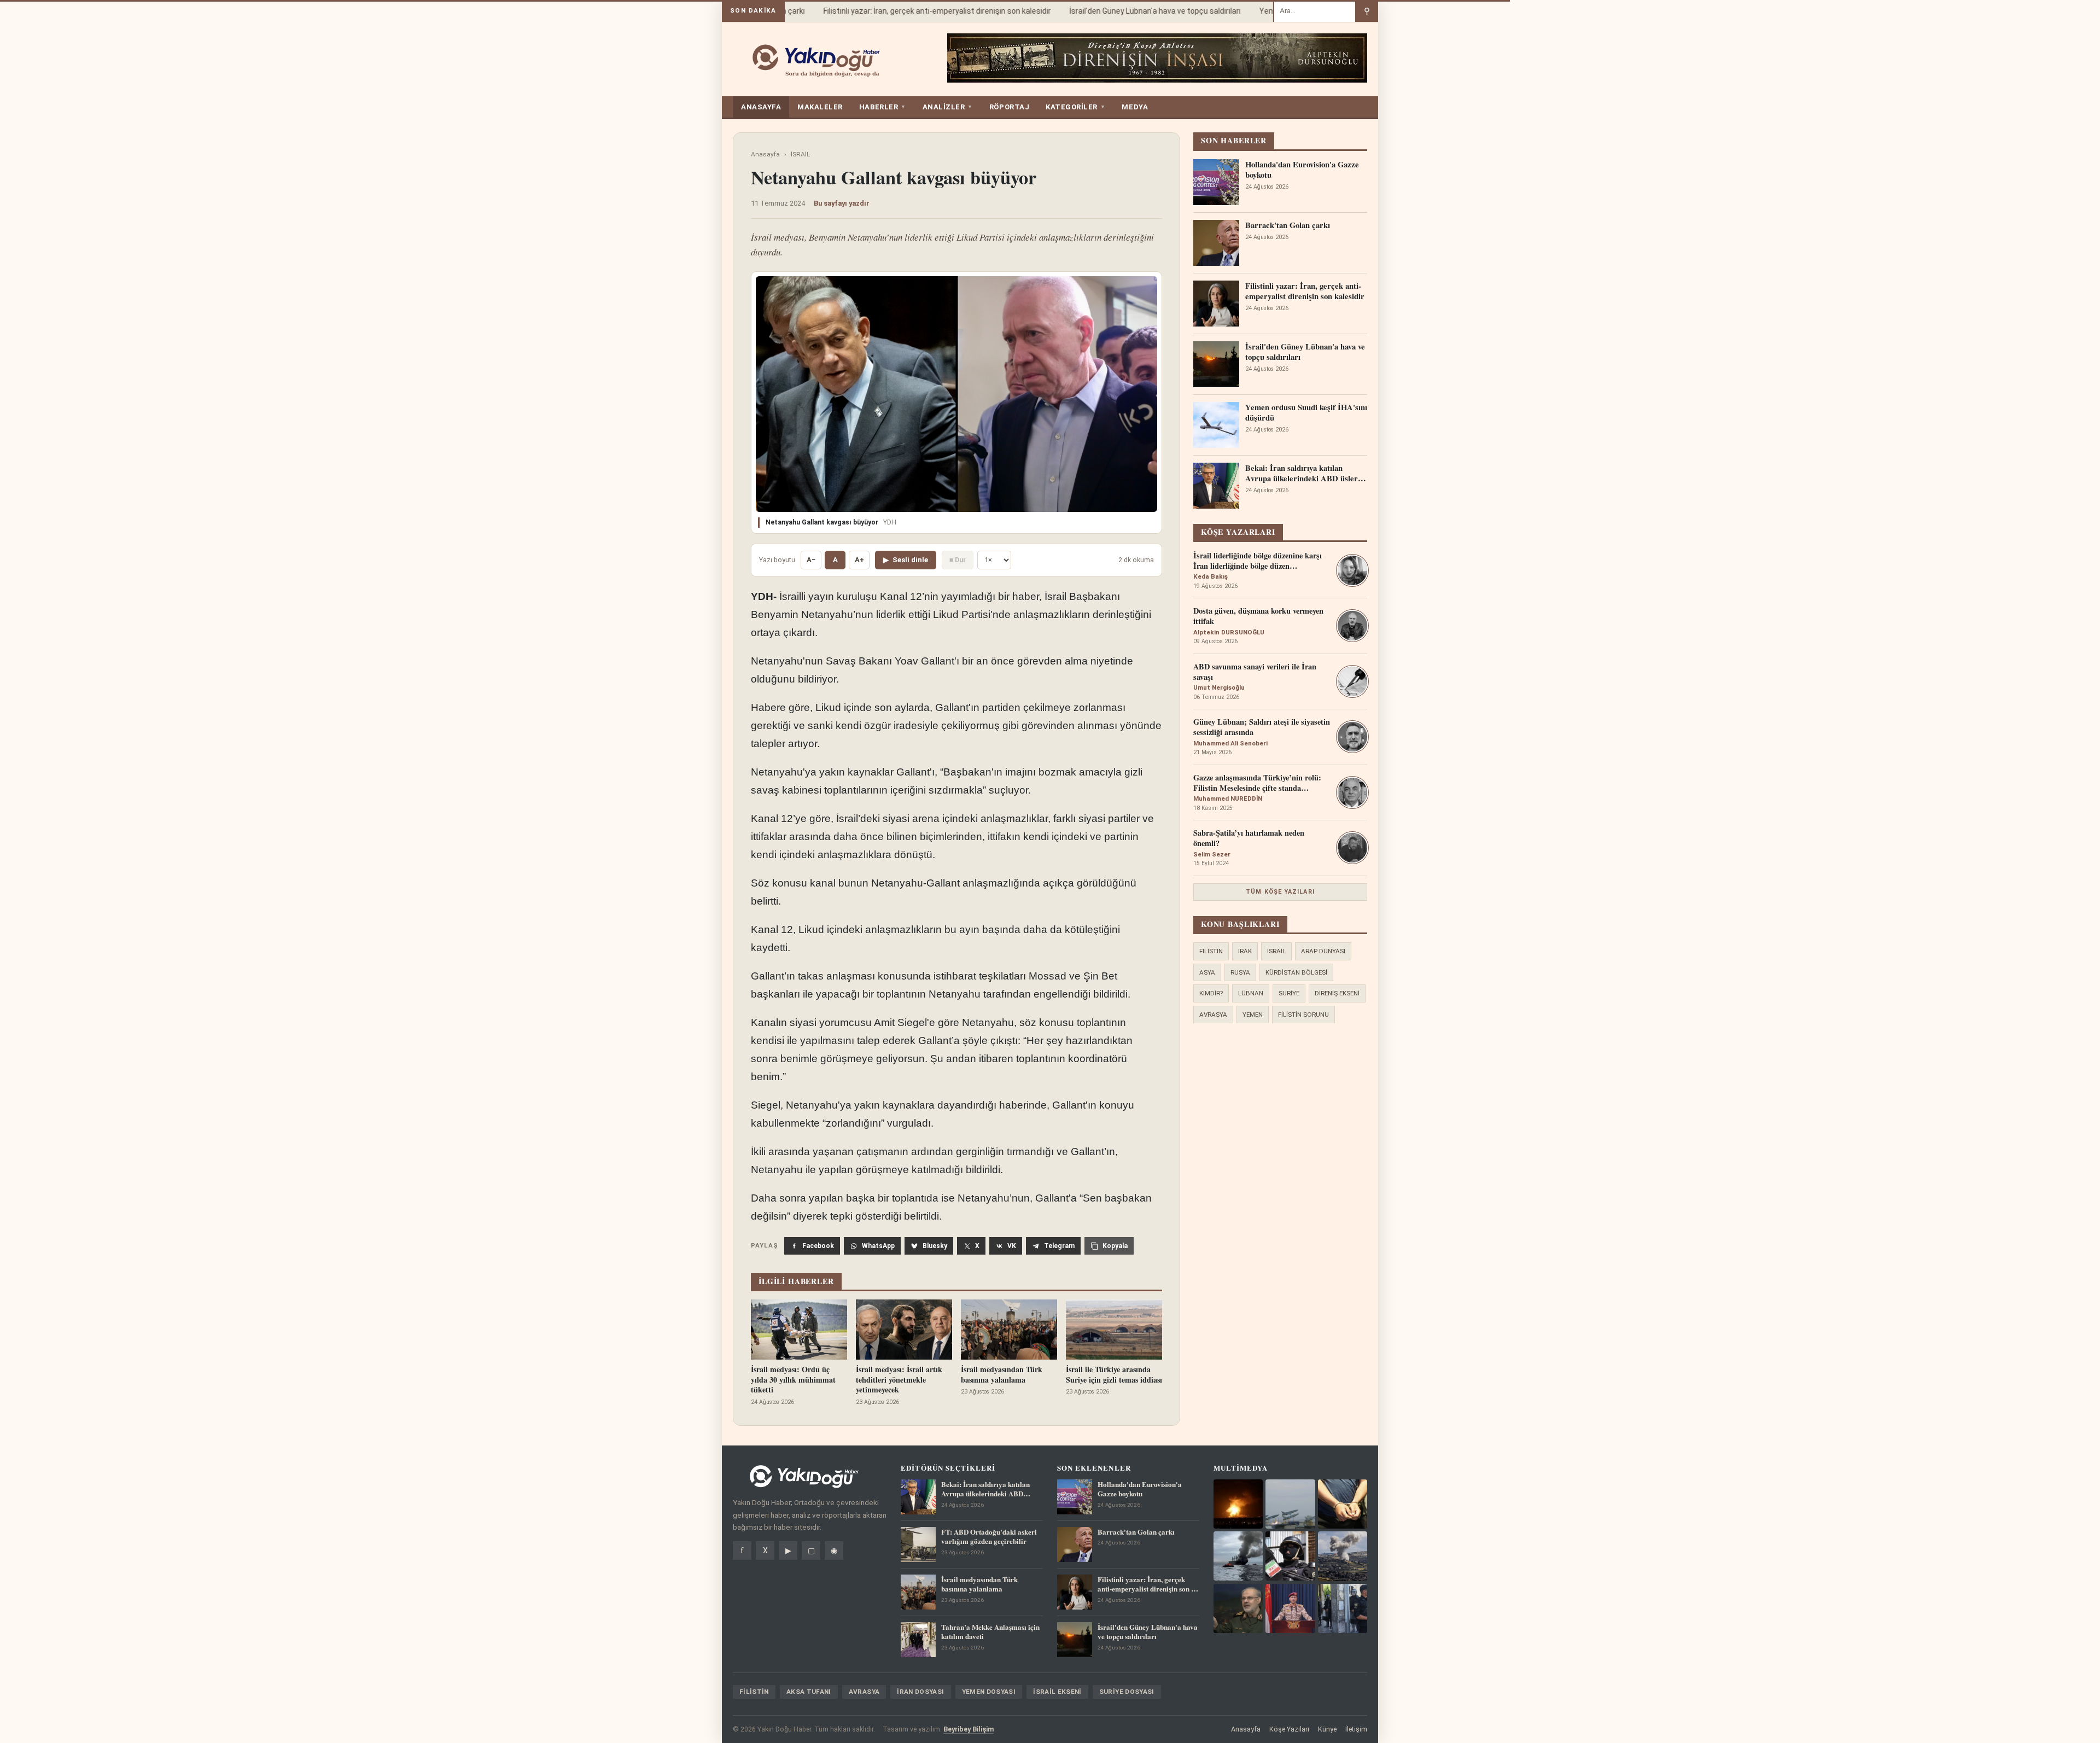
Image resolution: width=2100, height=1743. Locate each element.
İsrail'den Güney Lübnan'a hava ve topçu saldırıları (1129, 11)
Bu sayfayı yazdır (842, 203)
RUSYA (1240, 972)
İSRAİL (800, 154)
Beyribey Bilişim (969, 1729)
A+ (859, 560)
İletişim (1356, 1729)
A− (811, 560)
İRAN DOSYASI (920, 1692)
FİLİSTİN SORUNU (1303, 1015)
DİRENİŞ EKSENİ (1337, 993)
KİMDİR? (1211, 993)
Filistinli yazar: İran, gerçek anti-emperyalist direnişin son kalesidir (911, 11)
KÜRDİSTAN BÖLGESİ (1296, 972)
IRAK (1245, 951)
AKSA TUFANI (809, 1692)
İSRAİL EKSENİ (1057, 1692)
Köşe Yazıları (1289, 1729)
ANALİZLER (948, 107)
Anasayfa (765, 154)
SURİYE (1289, 993)
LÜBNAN (1251, 993)
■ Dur (958, 560)
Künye (1327, 1729)
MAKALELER (820, 107)
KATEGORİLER (1075, 107)
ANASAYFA (761, 107)
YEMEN (1253, 1015)
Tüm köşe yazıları (1280, 892)
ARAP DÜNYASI (1323, 951)
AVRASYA (1213, 1015)
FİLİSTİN (1211, 951)
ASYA (1207, 972)
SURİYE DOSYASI (1127, 1692)
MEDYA (1135, 107)
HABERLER (883, 107)
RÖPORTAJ (1009, 107)
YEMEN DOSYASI (989, 1692)
